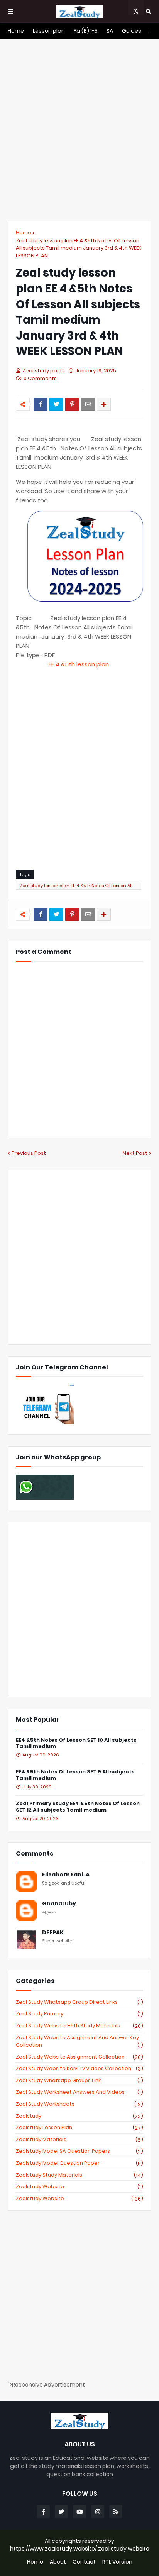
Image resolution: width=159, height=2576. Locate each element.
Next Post (135, 1153)
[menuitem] (16, 31)
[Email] (88, 404)
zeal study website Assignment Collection (79, 2057)
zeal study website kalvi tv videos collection (79, 2069)
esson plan (79, 664)
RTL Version (117, 2562)
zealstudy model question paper (79, 2163)
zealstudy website (79, 2187)
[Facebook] (41, 404)
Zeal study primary (79, 2014)
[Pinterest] (72, 404)
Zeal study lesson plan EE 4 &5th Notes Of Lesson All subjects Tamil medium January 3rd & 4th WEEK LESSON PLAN (79, 248)
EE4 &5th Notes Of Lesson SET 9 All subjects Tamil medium (75, 1775)
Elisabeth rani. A (66, 1875)
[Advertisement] (79, 130)
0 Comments (40, 378)
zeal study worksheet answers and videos (79, 2092)
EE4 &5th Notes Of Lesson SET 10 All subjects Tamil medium (76, 1744)
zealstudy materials (79, 2140)
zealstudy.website (79, 2199)
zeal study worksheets (79, 2104)
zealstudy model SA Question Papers (79, 2151)
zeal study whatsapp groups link (79, 2081)
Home (24, 232)
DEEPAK (53, 1933)
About (58, 2562)
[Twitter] (56, 404)
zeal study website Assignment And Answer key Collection (79, 2041)
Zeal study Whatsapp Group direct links (79, 2002)
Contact (84, 2562)
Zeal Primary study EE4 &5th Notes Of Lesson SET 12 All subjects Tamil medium (78, 1807)
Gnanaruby (59, 1904)
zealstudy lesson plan (79, 2128)
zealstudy (79, 2116)
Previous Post (29, 1153)
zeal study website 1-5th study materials (79, 2026)
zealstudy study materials (79, 2175)
